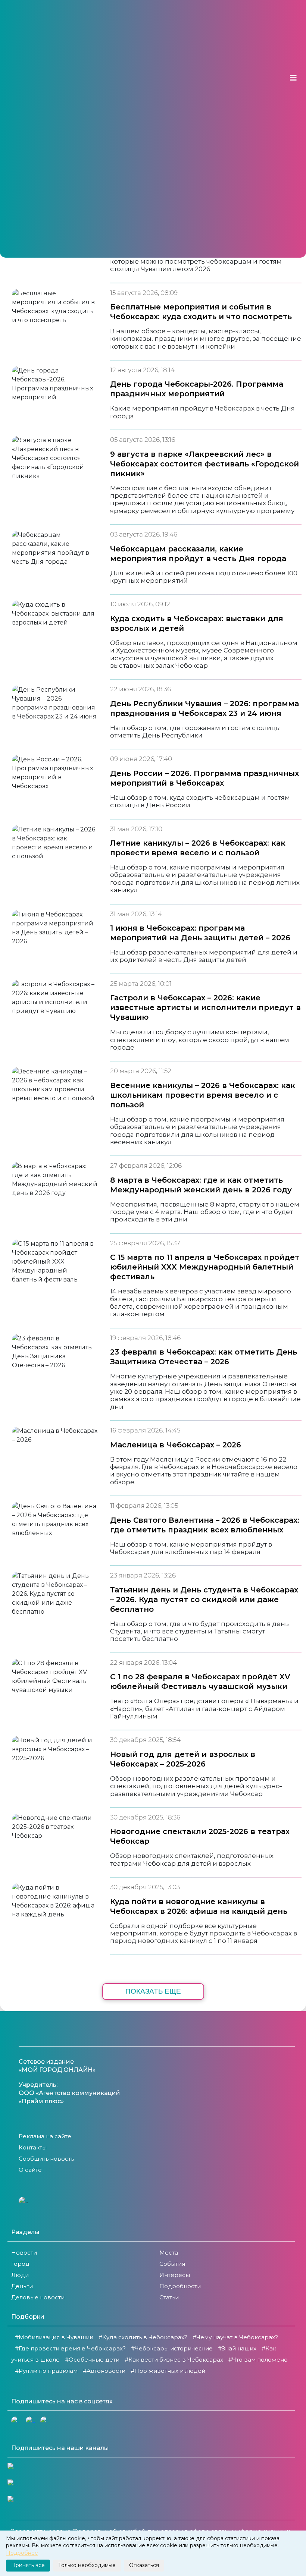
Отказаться (144, 2565)
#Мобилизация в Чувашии (54, 2337)
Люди (20, 2275)
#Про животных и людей (168, 2371)
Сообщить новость (46, 2159)
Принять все (28, 2565)
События (172, 2264)
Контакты (33, 2147)
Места (169, 2253)
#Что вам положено (258, 2360)
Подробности (180, 2286)
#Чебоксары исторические (172, 2348)
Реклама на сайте (45, 2136)
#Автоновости (104, 2371)
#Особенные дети (92, 2360)
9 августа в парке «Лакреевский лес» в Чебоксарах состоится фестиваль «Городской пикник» (204, 464)
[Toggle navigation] (293, 78)
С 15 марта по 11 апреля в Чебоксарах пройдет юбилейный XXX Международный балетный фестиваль (205, 1267)
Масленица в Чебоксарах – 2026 (176, 1445)
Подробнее (22, 2553)
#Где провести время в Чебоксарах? (70, 2348)
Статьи (169, 2297)
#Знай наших (237, 2348)
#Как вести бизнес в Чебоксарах (174, 2360)
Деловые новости (38, 2297)
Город (20, 2264)
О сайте (30, 2170)
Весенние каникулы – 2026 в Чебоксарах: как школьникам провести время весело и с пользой (203, 1095)
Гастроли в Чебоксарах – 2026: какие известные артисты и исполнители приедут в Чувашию (205, 1007)
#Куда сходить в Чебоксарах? (143, 2337)
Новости (24, 2253)
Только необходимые (87, 2565)
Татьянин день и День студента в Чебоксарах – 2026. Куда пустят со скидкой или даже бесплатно (204, 1600)
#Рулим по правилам (46, 2371)
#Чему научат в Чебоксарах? (235, 2337)
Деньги (22, 2286)
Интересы (175, 2275)
